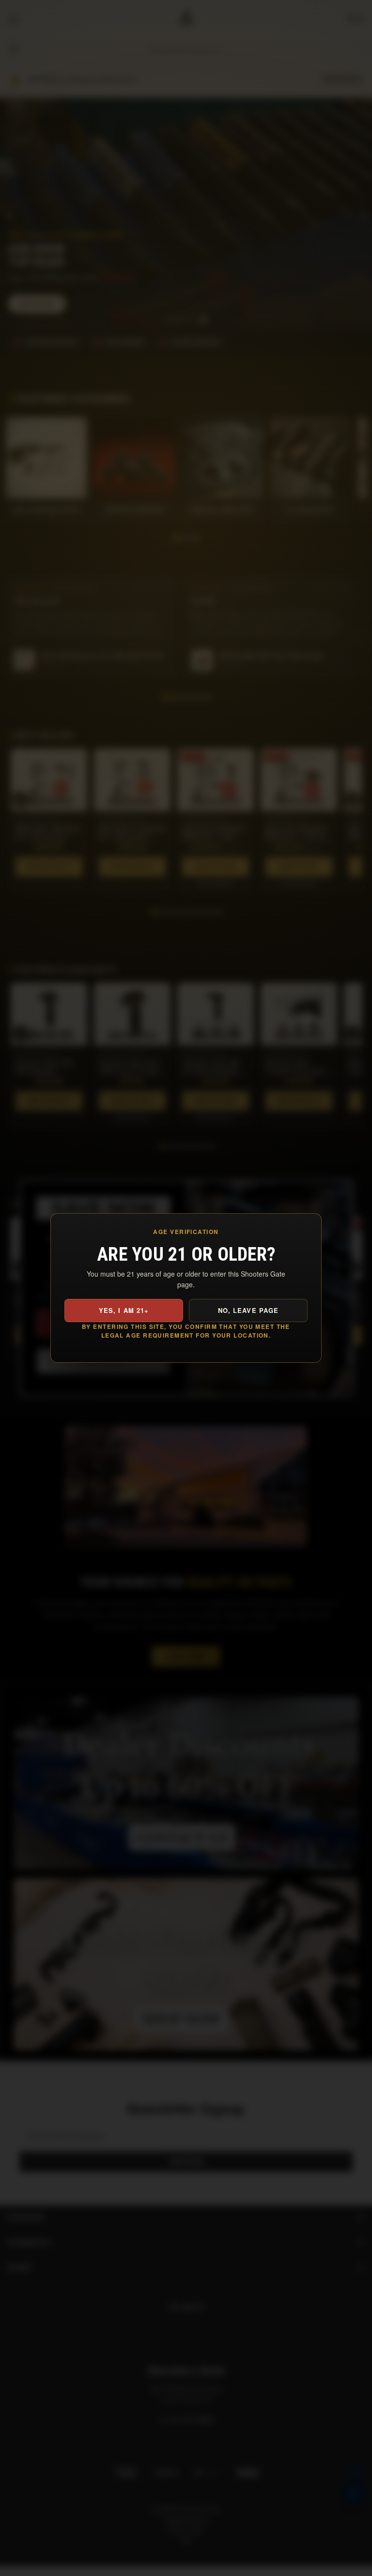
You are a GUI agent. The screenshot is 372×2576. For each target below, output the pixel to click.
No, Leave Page (248, 1310)
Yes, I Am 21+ (124, 1310)
